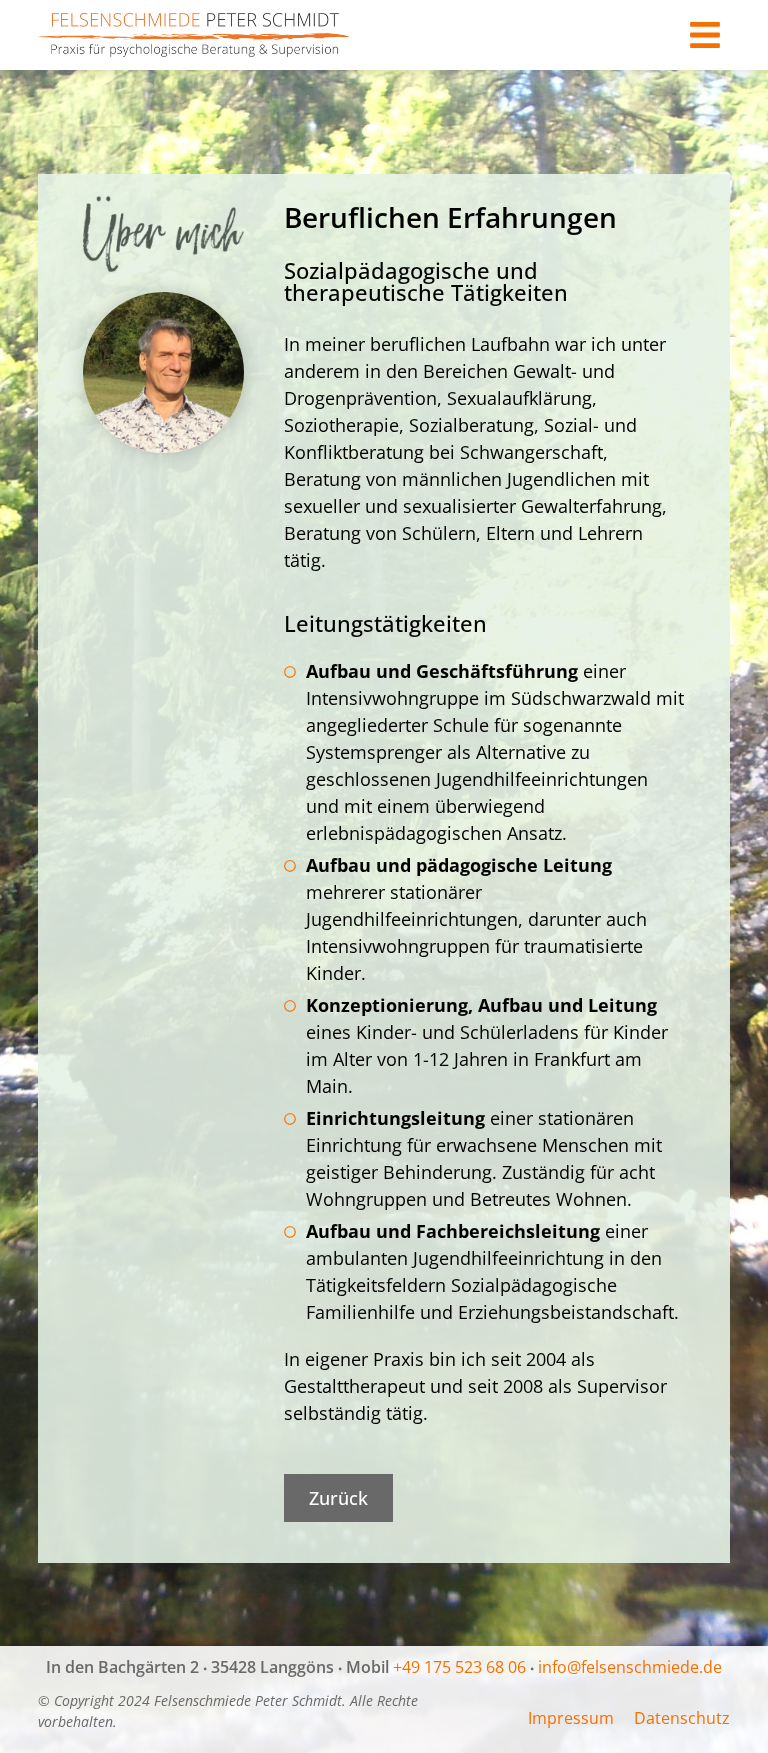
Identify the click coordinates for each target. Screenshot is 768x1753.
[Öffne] (705, 35)
